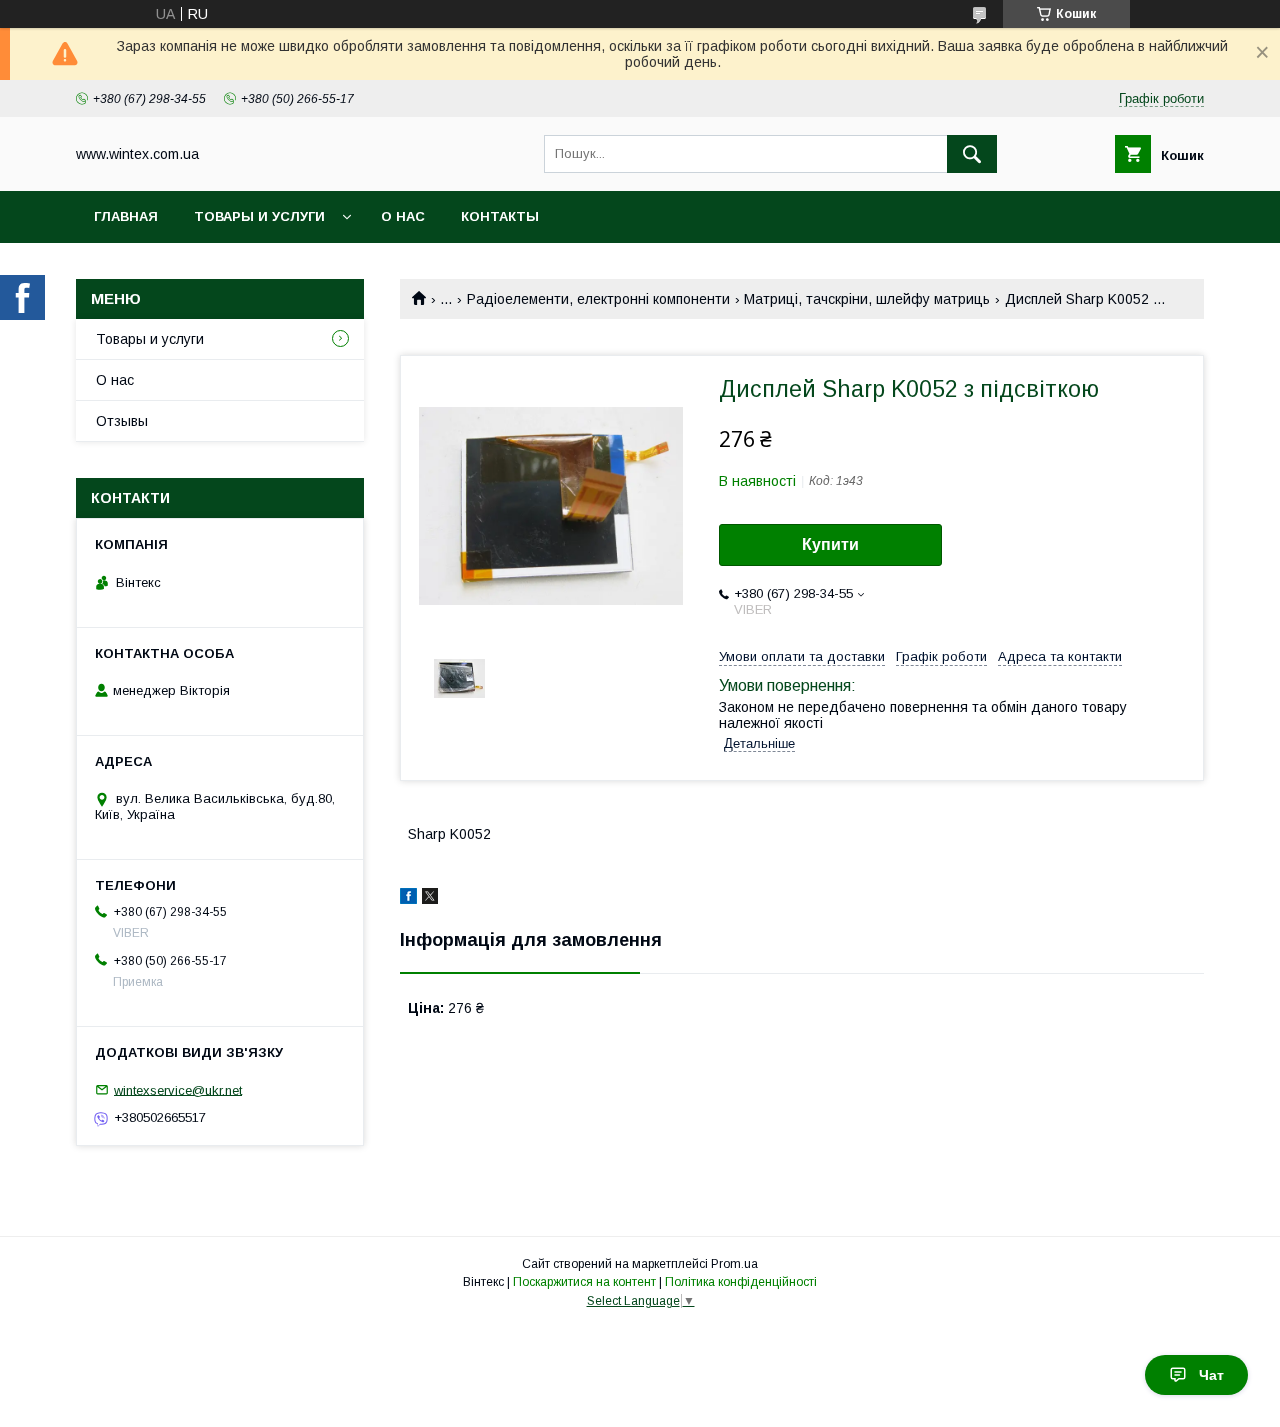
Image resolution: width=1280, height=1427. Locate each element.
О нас (403, 216)
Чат (1211, 1375)
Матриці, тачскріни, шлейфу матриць (867, 299)
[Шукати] (972, 154)
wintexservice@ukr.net (178, 1089)
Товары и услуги (259, 216)
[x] (430, 899)
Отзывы (122, 421)
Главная (126, 216)
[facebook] (408, 899)
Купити (830, 544)
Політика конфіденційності (741, 1282)
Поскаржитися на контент (584, 1282)
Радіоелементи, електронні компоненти (598, 299)
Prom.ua (734, 1264)
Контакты (500, 216)
